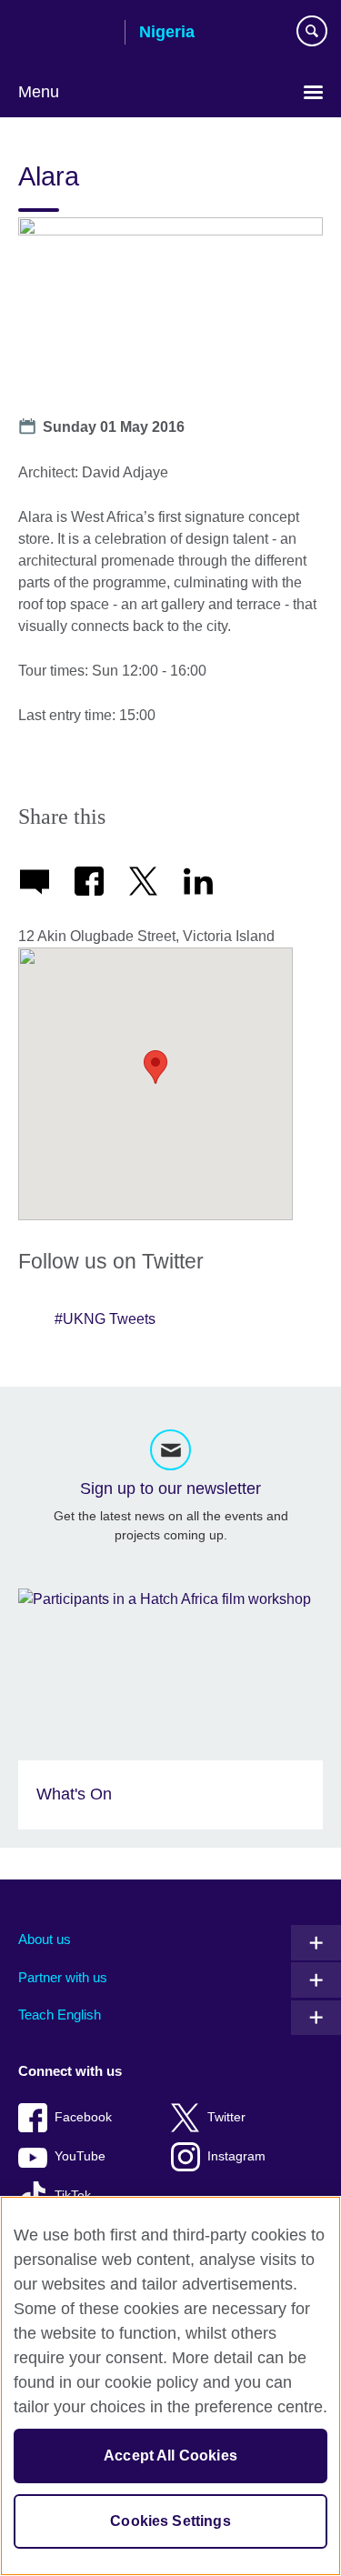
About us (45, 1939)
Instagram (236, 2156)
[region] (170, 2386)
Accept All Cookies (170, 2456)
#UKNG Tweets (105, 1319)
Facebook (83, 2117)
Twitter (226, 2117)
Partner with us (63, 1977)
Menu (39, 92)
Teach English (60, 2015)
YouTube (80, 2156)
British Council (65, 34)
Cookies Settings (170, 2521)
